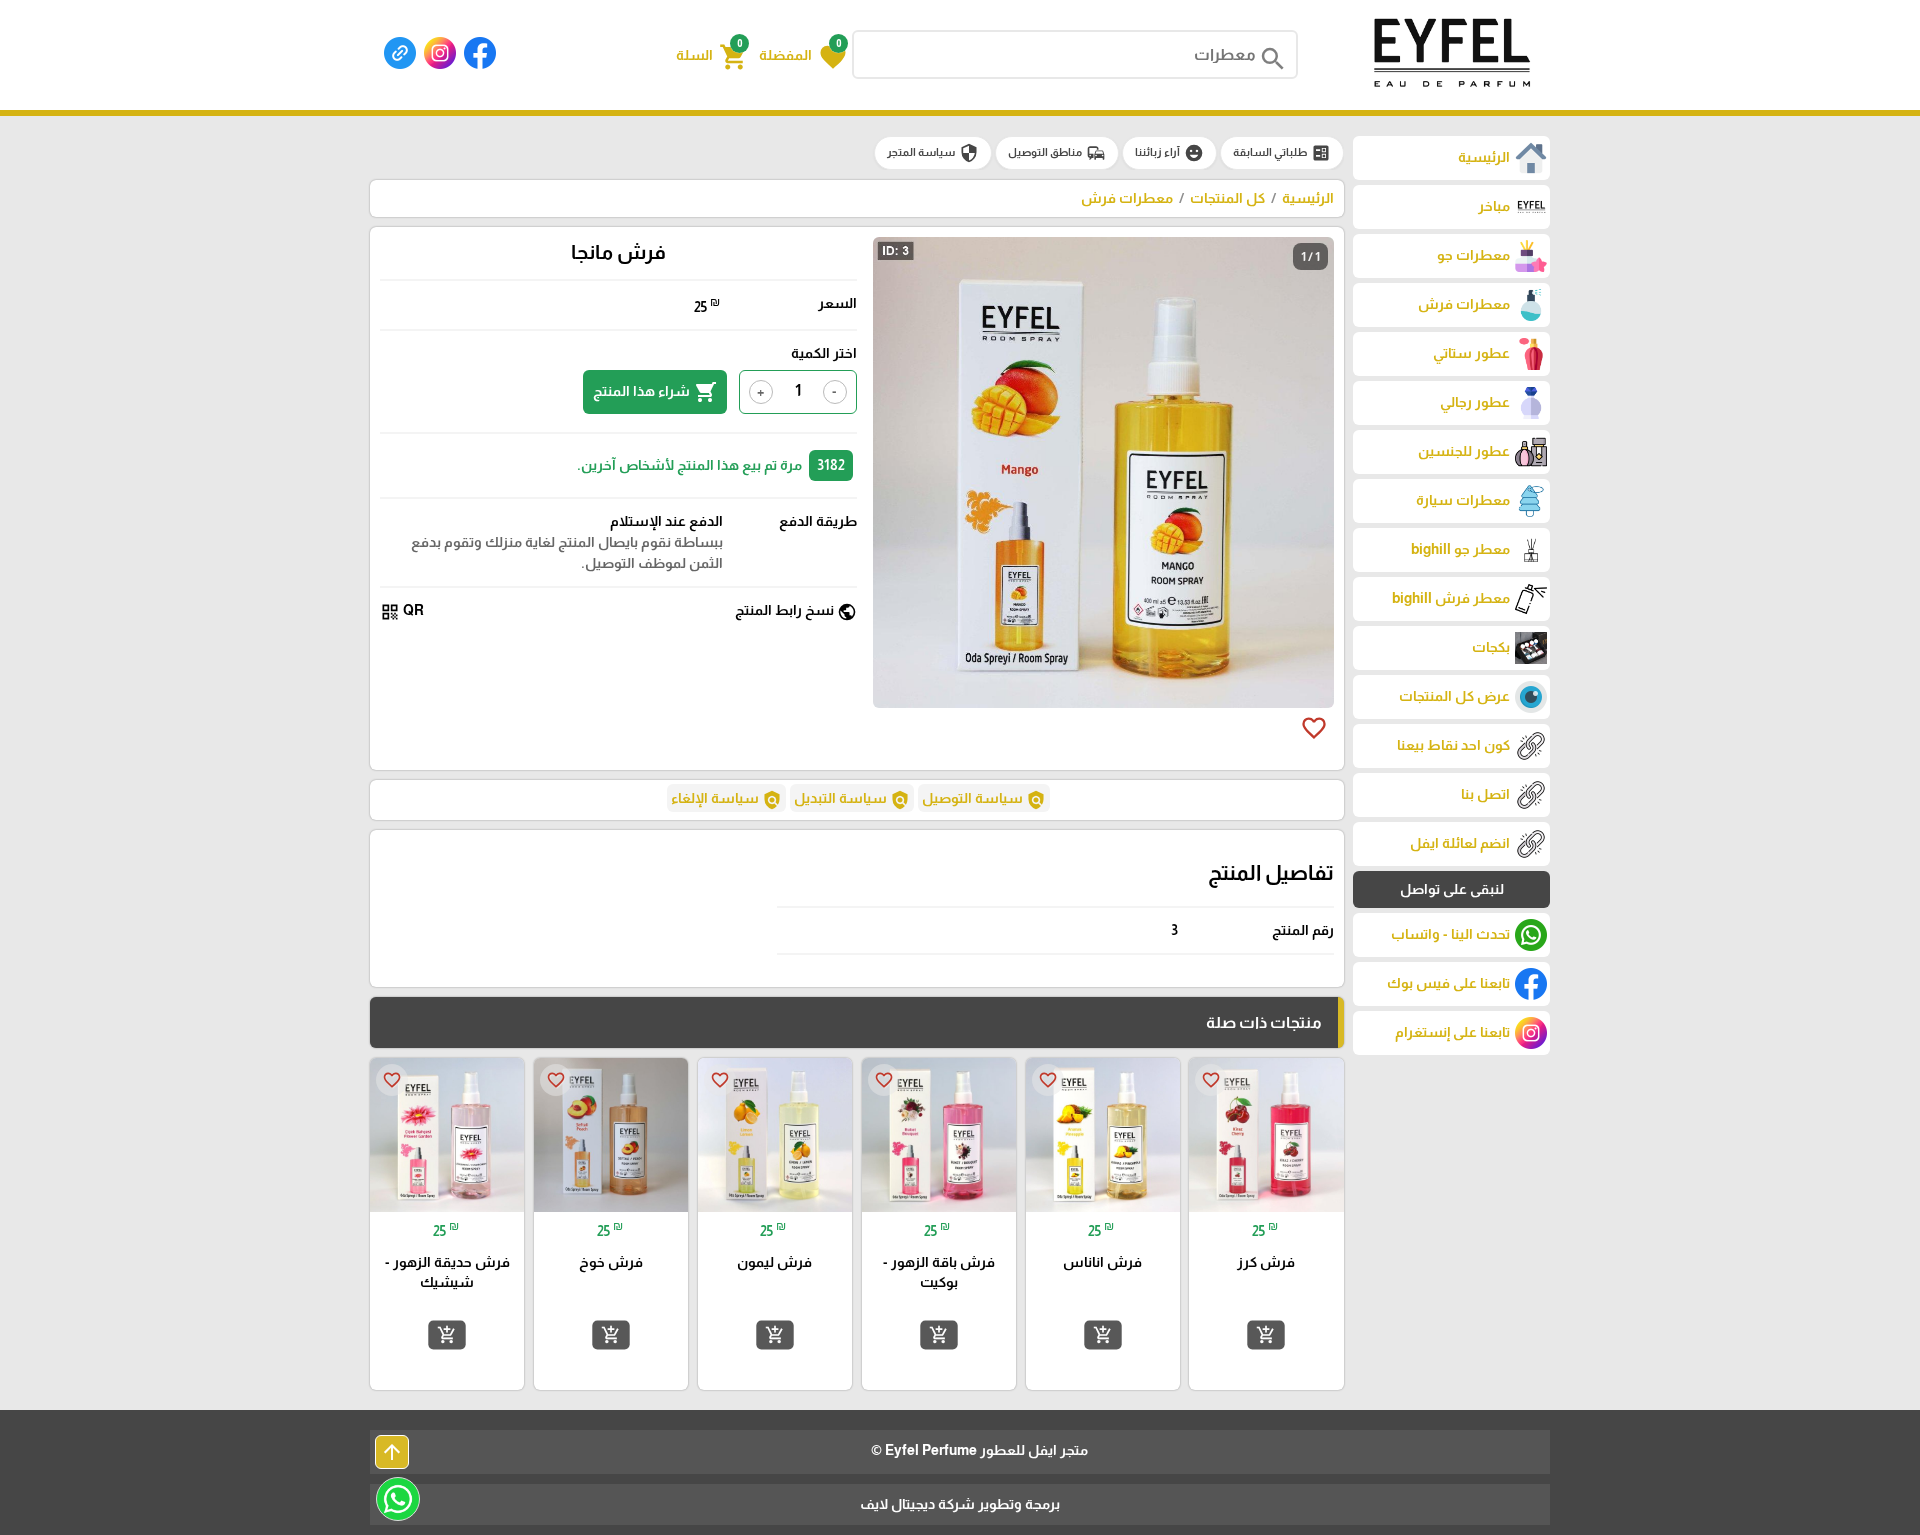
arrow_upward (392, 1452)
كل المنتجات (1227, 198)
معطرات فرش (1127, 198)
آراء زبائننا (1169, 153)
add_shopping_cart (1266, 1335)
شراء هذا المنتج (655, 392)
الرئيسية (1308, 198)
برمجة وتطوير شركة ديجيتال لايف (960, 1504)
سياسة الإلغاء (726, 800)
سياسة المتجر (933, 153)
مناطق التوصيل (1057, 153)
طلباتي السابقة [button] (1282, 153)
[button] (802, 55)
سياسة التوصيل (984, 800)
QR (402, 611)
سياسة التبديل (852, 800)
